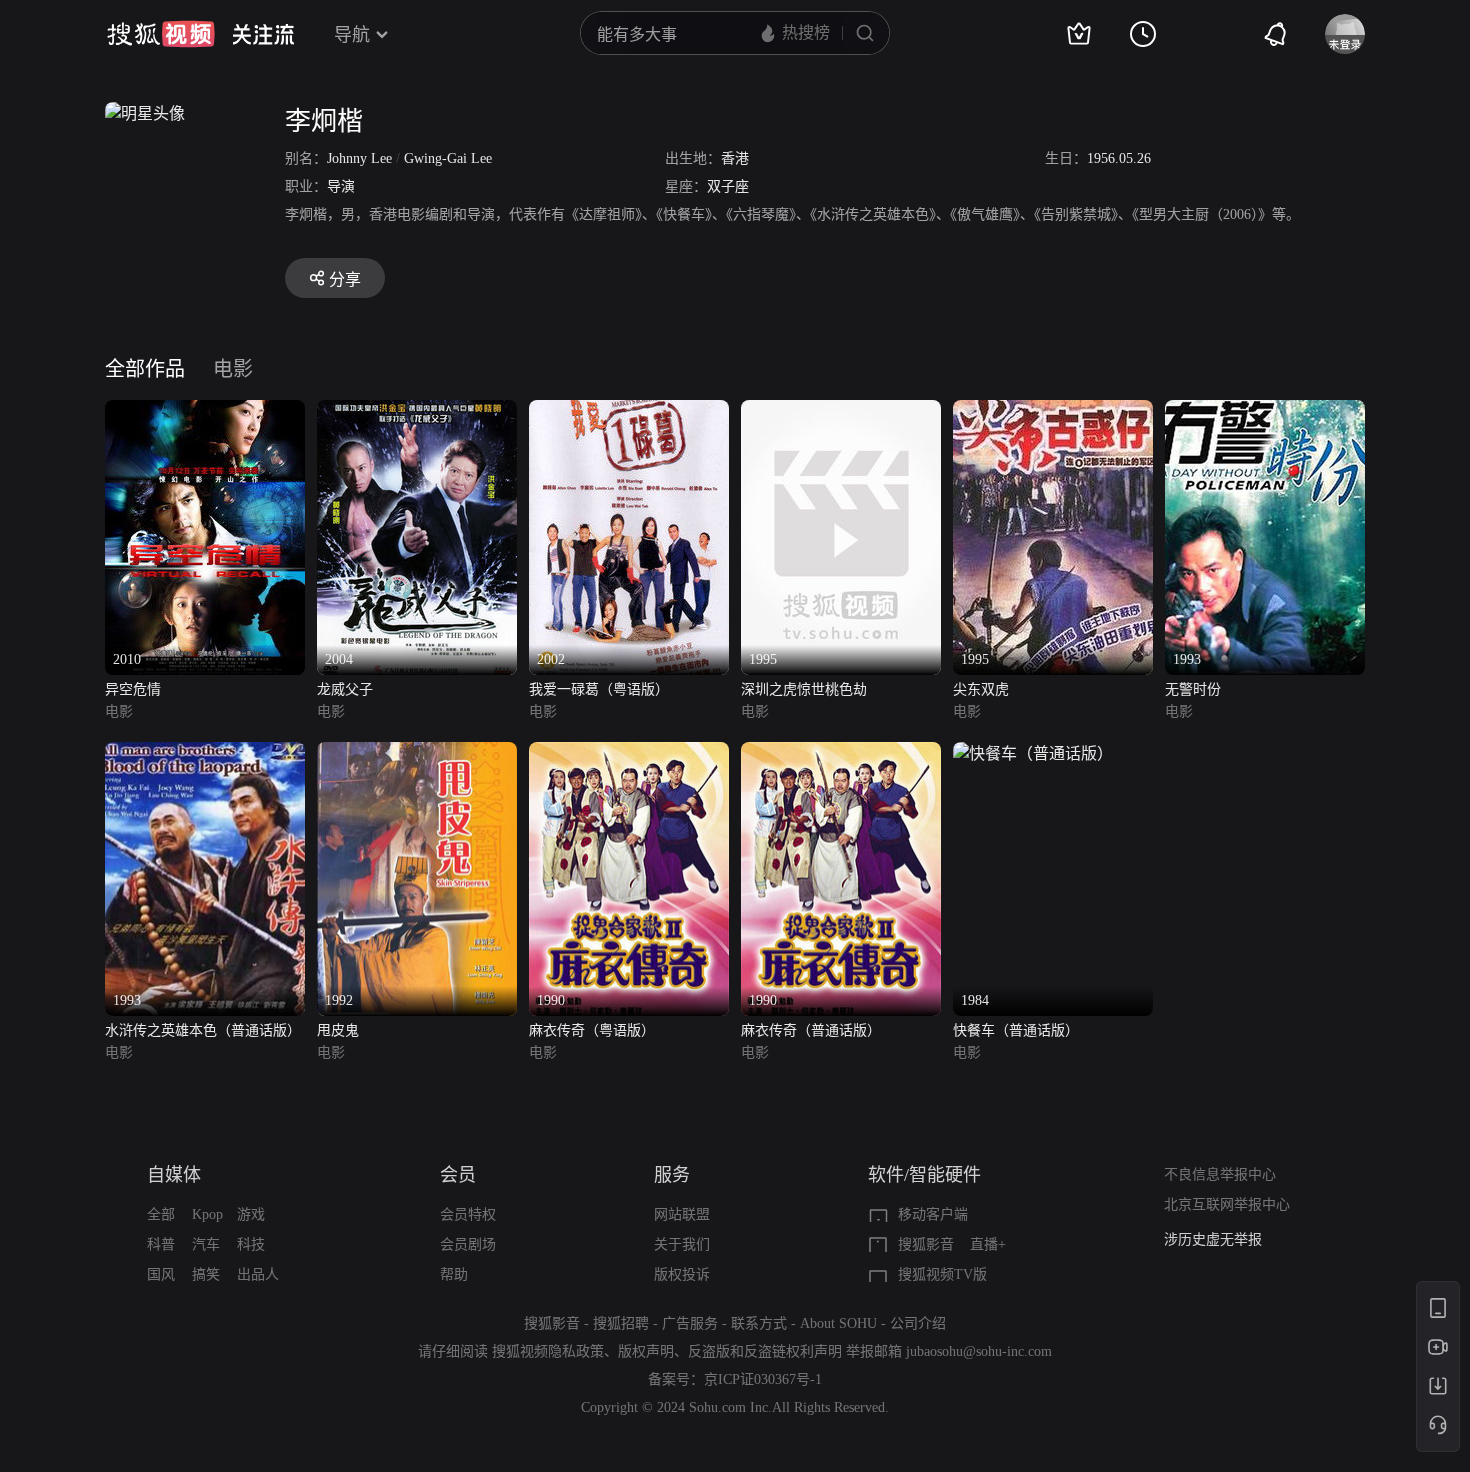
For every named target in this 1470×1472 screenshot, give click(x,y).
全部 (161, 1214)
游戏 (251, 1214)
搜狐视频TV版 (942, 1274)
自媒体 (174, 1175)
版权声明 (646, 1351)
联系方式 (759, 1323)
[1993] (1265, 411)
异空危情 (133, 689)
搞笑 (206, 1274)
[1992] (417, 753)
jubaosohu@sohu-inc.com (979, 1351)
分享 (345, 279)
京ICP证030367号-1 (763, 1379)
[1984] (1033, 753)
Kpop (207, 1214)
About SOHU (838, 1323)
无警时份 (1193, 689)
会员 (458, 1175)
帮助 (454, 1274)
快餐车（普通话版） (1016, 1030)
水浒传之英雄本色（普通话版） (203, 1030)
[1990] (629, 753)
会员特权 (468, 1214)
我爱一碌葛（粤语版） (599, 689)
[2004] (417, 411)
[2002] (629, 411)
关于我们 (682, 1244)
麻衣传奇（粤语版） (592, 1030)
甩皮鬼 (338, 1030)
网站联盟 (682, 1214)
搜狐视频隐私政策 (548, 1351)
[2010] (205, 411)
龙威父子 (345, 689)
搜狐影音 (926, 1244)
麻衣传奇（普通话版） (811, 1030)
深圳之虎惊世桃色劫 (804, 689)
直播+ (988, 1244)
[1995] (841, 411)
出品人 (258, 1274)
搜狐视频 (161, 34)
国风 (161, 1274)
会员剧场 (468, 1244)
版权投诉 (682, 1274)
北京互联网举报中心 (1227, 1204)
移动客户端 (933, 1214)
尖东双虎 (981, 689)
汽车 (206, 1244)
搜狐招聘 (621, 1323)
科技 (251, 1244)
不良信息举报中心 (1220, 1174)
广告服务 (690, 1323)
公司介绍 (918, 1323)
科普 (161, 1244)
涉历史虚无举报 (1213, 1239)
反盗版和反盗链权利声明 (765, 1351)
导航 (352, 35)
